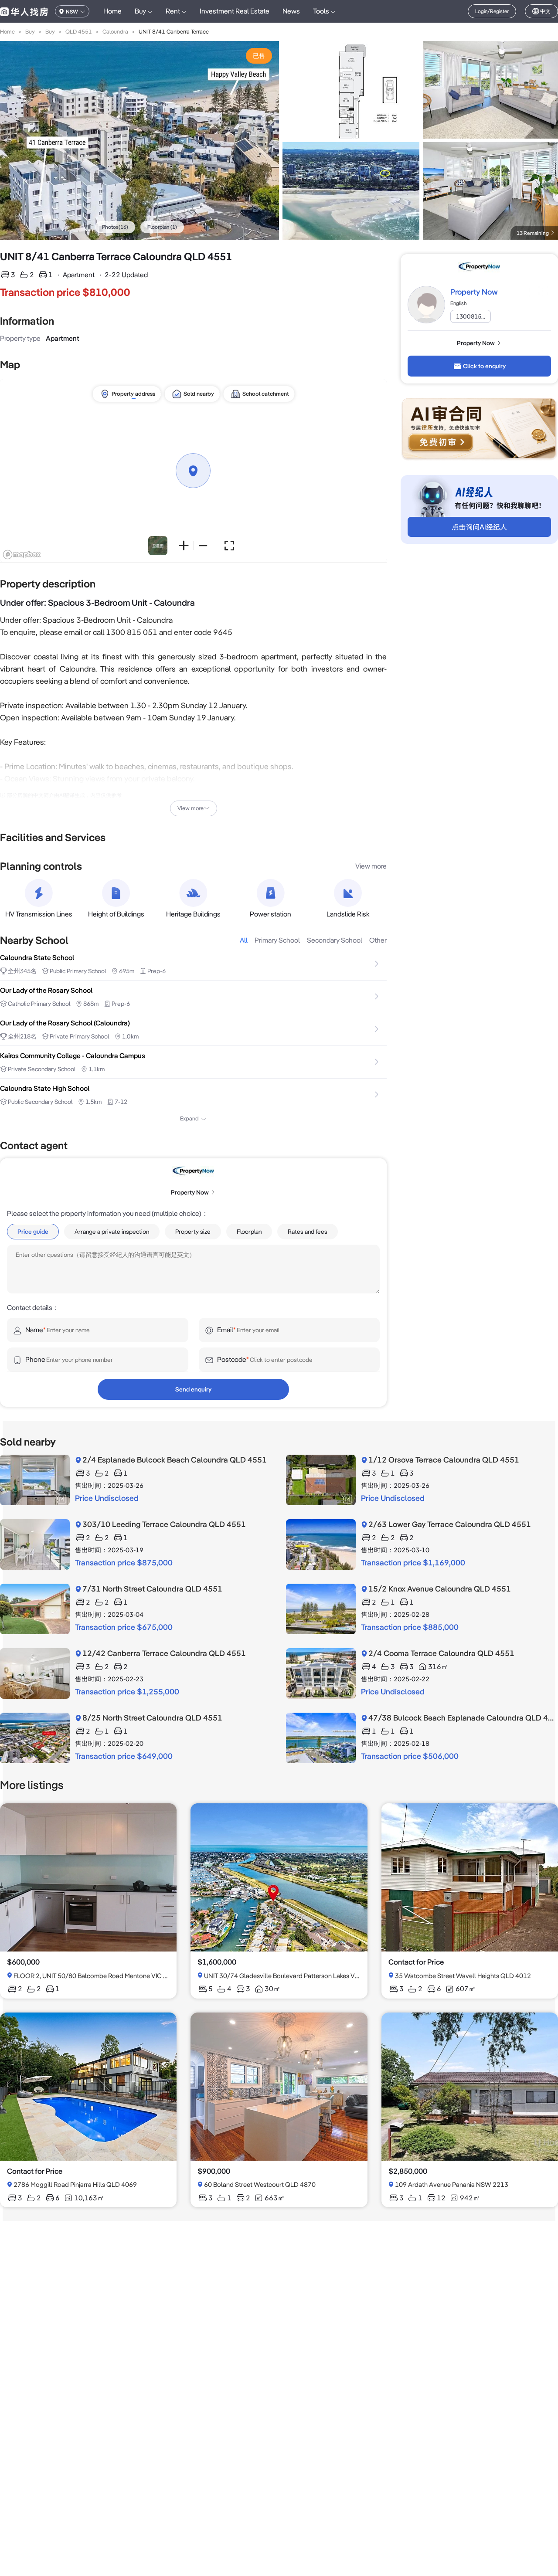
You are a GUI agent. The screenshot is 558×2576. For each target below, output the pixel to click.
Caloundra (115, 32)
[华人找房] (24, 11)
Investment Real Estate (235, 11)
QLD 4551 (79, 32)
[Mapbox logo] (22, 555)
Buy (30, 32)
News (291, 11)
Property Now (474, 292)
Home (112, 11)
